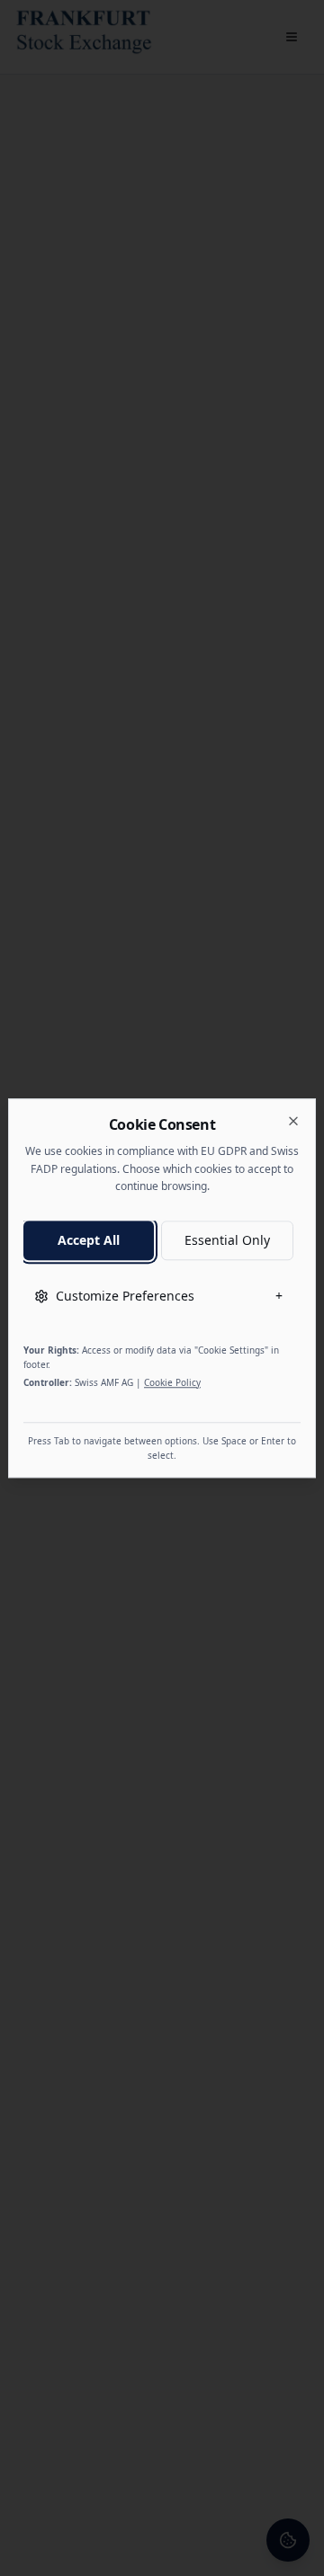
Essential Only (227, 1240)
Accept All (89, 1240)
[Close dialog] (293, 1121)
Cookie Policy (172, 1382)
